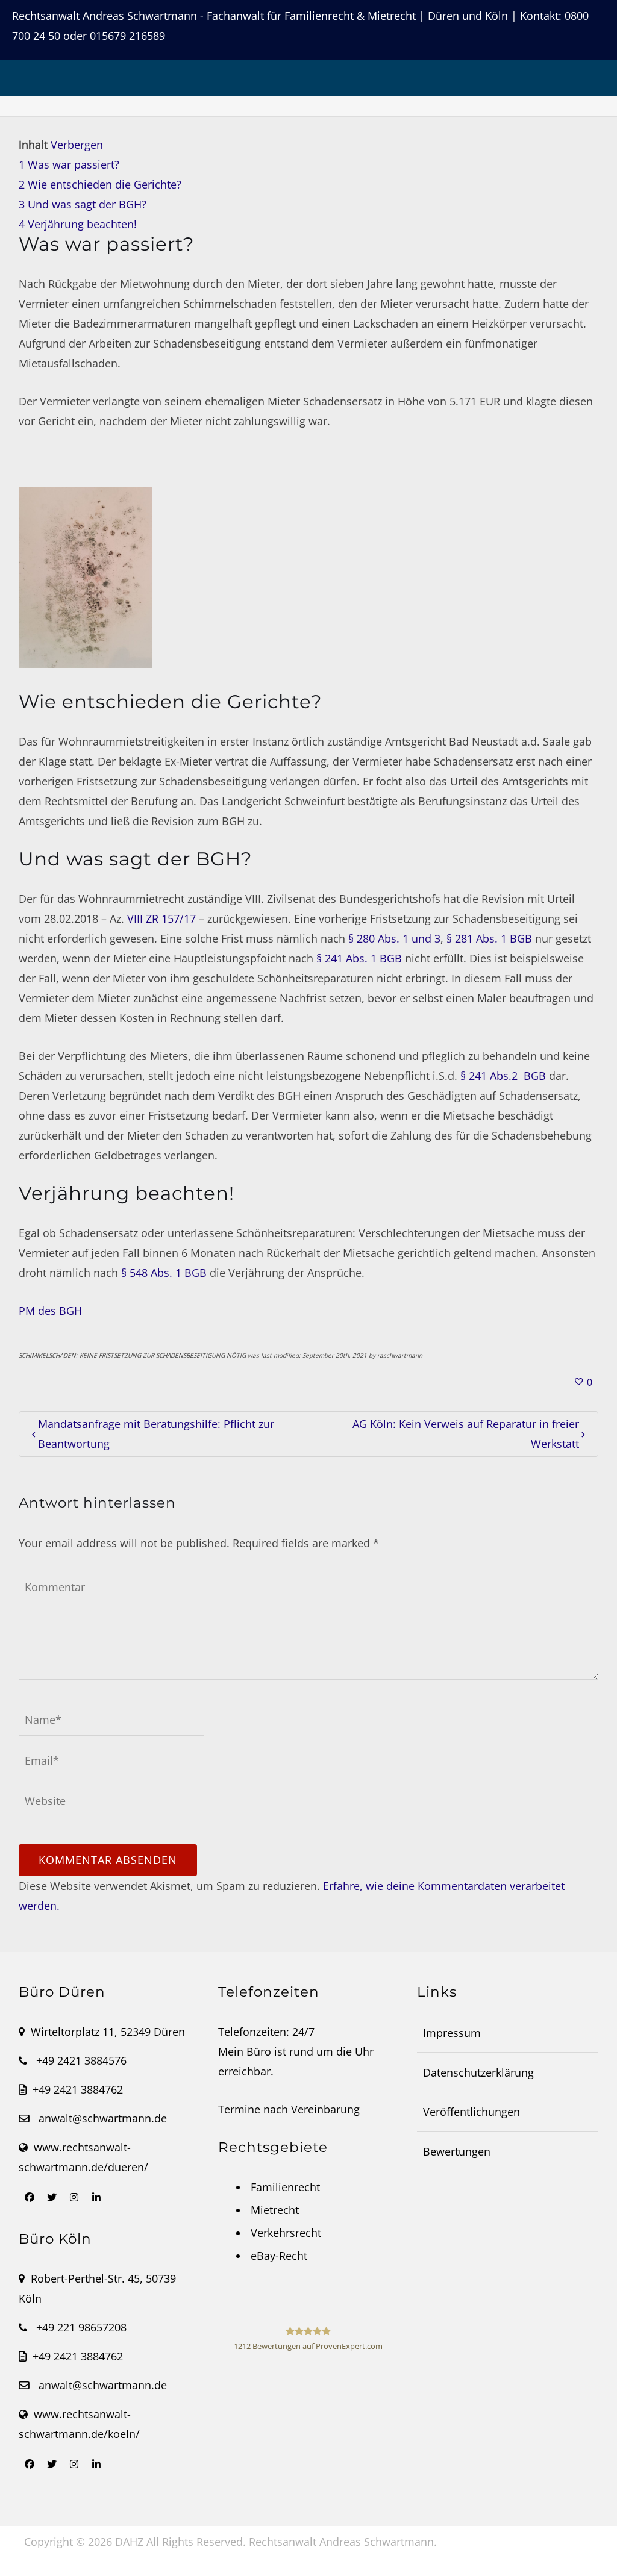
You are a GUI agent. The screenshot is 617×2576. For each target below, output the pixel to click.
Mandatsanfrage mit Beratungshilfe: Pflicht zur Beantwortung (156, 1434)
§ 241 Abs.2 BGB (503, 1076)
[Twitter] (52, 2197)
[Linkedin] (96, 2197)
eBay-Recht (279, 2256)
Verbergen (77, 145)
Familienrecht (285, 2187)
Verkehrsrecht (286, 2233)
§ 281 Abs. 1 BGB (489, 938)
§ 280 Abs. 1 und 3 (394, 938)
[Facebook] (30, 2197)
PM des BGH (50, 1311)
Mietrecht (275, 2210)
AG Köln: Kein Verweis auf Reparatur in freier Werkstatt (466, 1434)
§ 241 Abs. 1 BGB (359, 958)
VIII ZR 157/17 (161, 918)
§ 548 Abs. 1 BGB (164, 1273)
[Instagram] (74, 2197)
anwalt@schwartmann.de (103, 2118)
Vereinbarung (325, 2109)
